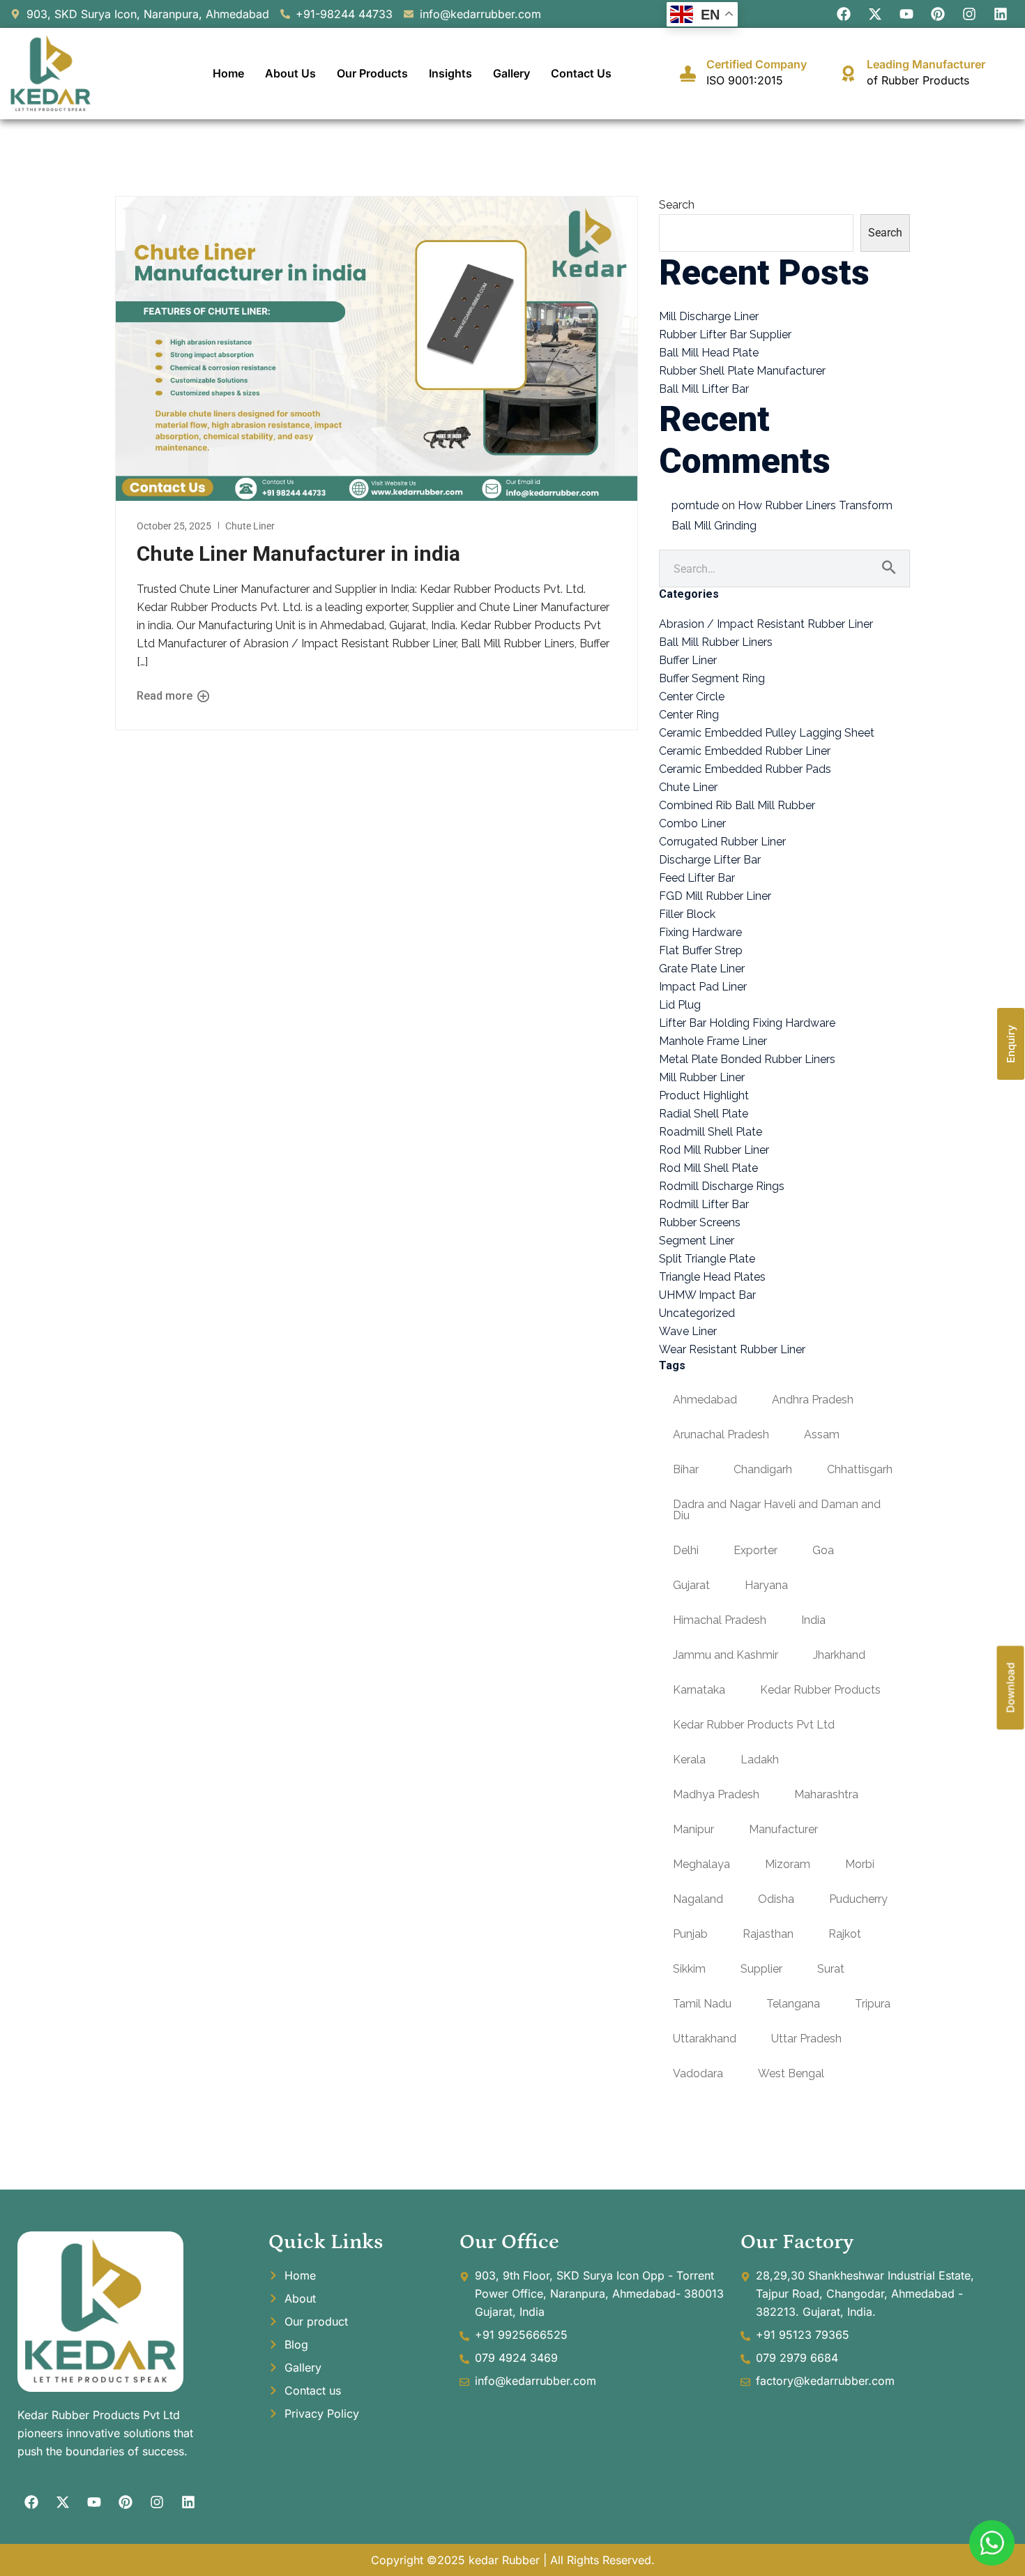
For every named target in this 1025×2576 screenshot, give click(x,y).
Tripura (873, 2004)
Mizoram (788, 1864)
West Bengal (791, 2073)
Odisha (776, 1899)
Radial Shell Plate (704, 1114)
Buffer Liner (688, 660)
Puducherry (858, 1899)
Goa (823, 1550)
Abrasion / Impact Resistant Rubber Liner (766, 624)
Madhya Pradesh (716, 1794)
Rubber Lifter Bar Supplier (725, 334)
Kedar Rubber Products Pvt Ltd (754, 1725)
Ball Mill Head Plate (709, 353)
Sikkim (689, 1969)
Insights (450, 73)
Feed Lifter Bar (697, 878)
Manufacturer (783, 1829)
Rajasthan (768, 1934)
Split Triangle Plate (707, 1259)
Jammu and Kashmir (726, 1655)
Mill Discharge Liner (709, 316)
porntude (695, 505)
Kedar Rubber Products (820, 1690)
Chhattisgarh (860, 1469)
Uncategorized (697, 1313)
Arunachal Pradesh (721, 1434)
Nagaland (698, 1899)
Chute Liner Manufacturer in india (298, 553)
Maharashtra (826, 1794)
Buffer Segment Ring (712, 678)
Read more (166, 696)
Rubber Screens (700, 1222)
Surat (831, 1969)
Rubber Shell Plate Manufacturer (742, 371)
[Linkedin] (1001, 14)
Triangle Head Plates (712, 1277)
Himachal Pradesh (720, 1620)
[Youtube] (906, 14)
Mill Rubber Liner (702, 1077)
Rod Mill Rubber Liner (714, 1150)
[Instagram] (969, 14)
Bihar (686, 1469)
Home (228, 73)
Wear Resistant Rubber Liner (732, 1349)
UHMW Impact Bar (707, 1295)
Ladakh (760, 1760)
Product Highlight (704, 1095)
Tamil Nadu (702, 2004)
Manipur (693, 1829)
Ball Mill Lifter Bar (704, 389)
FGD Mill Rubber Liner (715, 896)
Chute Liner (250, 526)
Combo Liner (692, 823)
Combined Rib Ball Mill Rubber (737, 805)
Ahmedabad (705, 1400)
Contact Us (581, 73)
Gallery (511, 73)
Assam (822, 1434)
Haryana (766, 1585)
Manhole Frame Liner (713, 1041)
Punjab (690, 1934)
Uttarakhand (705, 2039)
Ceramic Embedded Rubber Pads (745, 769)
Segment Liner (697, 1241)
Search (677, 205)
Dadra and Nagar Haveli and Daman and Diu (777, 1510)
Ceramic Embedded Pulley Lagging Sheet (767, 733)
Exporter (756, 1550)
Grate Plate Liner (702, 969)
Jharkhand (839, 1655)
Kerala (689, 1760)
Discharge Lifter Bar (710, 860)
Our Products (372, 73)
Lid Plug (680, 1005)
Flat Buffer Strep (701, 950)
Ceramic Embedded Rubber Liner (745, 751)
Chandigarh (763, 1469)
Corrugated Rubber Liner (722, 842)
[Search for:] (784, 569)
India (813, 1620)
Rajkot (845, 1934)
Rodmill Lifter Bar (704, 1204)
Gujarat (691, 1585)
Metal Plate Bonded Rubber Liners (747, 1059)
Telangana (793, 2004)
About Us (290, 73)
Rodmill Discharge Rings (722, 1186)
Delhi (686, 1550)
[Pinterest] (938, 14)
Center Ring (689, 715)
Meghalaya (701, 1864)
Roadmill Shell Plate (711, 1132)
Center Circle (692, 696)
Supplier (761, 1969)
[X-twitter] (875, 14)
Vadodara (698, 2073)
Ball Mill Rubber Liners (716, 642)
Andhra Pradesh (813, 1400)
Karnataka (699, 1690)
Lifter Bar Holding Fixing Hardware (747, 1023)
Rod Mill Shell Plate (708, 1168)
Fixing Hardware (700, 932)
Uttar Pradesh (806, 2039)
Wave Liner (688, 1331)
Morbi (860, 1864)
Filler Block (687, 914)
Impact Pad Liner (703, 987)
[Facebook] (844, 14)
